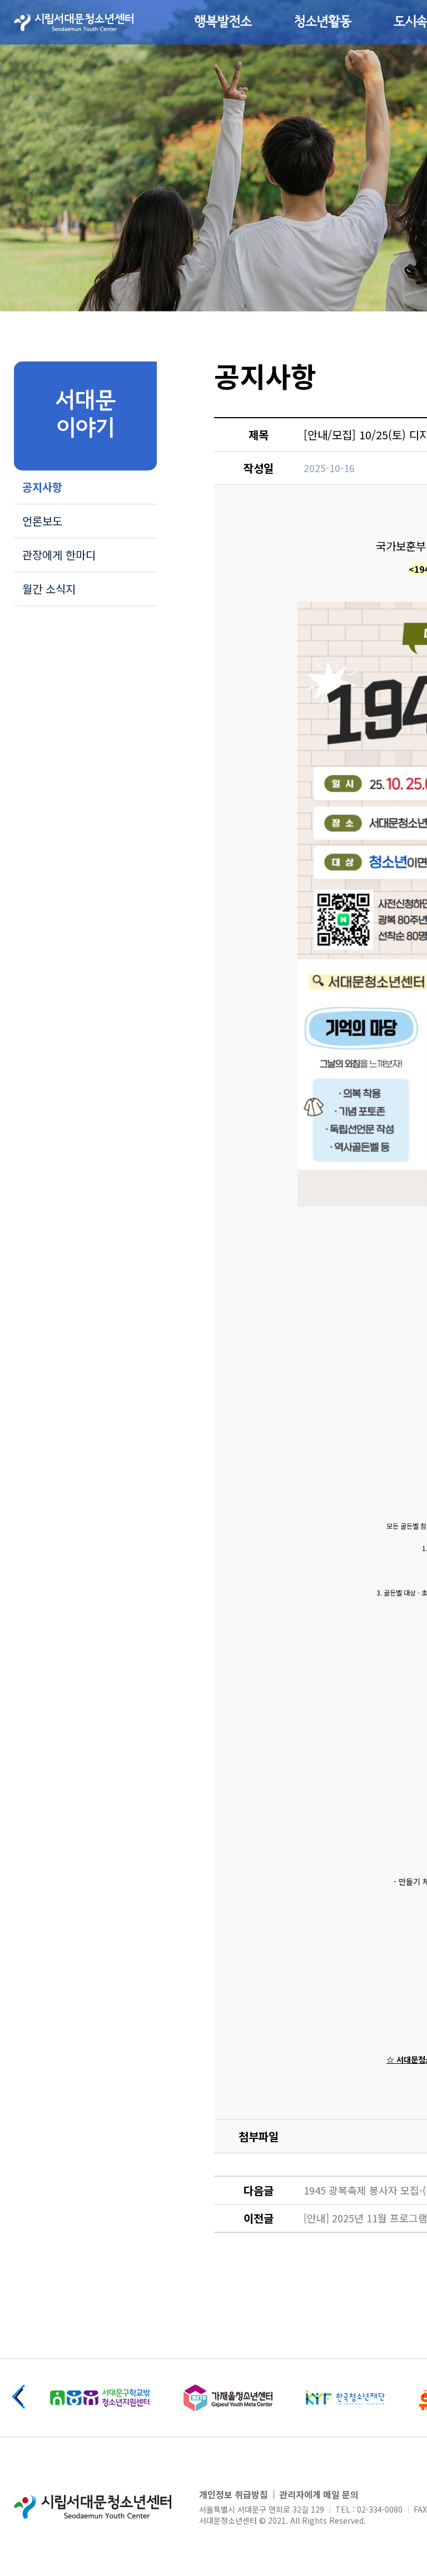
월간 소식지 (49, 589)
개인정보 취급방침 (234, 2494)
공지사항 (42, 487)
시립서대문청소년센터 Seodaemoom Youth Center (74, 22)
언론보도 (42, 521)
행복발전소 (223, 22)
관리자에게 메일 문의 (319, 2494)
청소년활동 (323, 22)
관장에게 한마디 (59, 555)
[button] (19, 2397)
